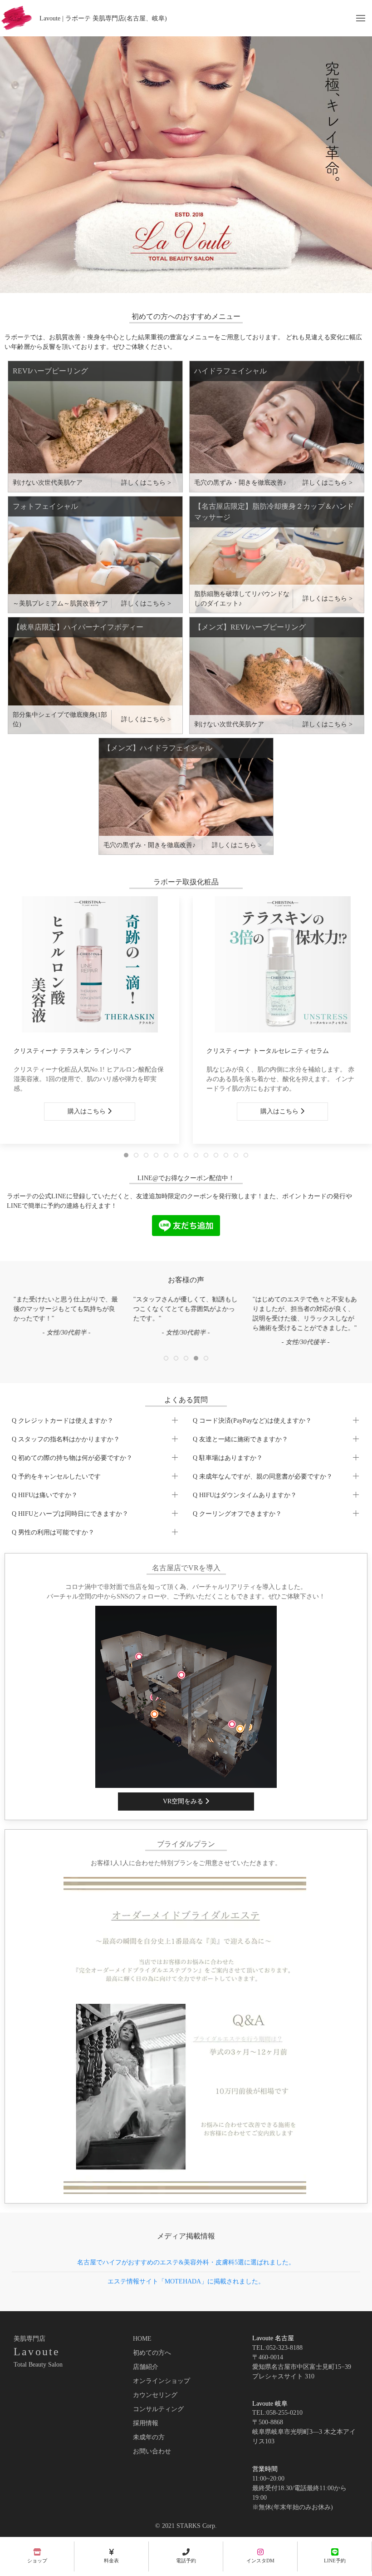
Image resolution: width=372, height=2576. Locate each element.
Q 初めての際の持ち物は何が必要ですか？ (72, 1458)
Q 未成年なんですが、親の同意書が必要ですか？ (263, 1477)
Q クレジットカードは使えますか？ (63, 1421)
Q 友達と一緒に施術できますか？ (240, 1439)
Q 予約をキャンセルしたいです (56, 1477)
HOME (142, 2339)
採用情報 (146, 2423)
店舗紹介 (146, 2367)
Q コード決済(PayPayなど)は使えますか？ (252, 1421)
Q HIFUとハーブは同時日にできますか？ (70, 1514)
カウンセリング (155, 2395)
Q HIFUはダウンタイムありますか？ (245, 1495)
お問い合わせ (152, 2451)
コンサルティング (158, 2409)
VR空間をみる (184, 1801)
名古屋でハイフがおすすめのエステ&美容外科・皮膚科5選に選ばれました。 (186, 2262)
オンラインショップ (162, 2381)
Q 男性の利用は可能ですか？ (53, 1532)
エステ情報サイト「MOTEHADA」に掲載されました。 (186, 2281)
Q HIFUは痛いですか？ (45, 1495)
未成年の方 (149, 2437)
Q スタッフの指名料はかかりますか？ (66, 1439)
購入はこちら (88, 1111)
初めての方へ (152, 2353)
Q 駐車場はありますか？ (228, 1458)
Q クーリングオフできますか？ (237, 1514)
